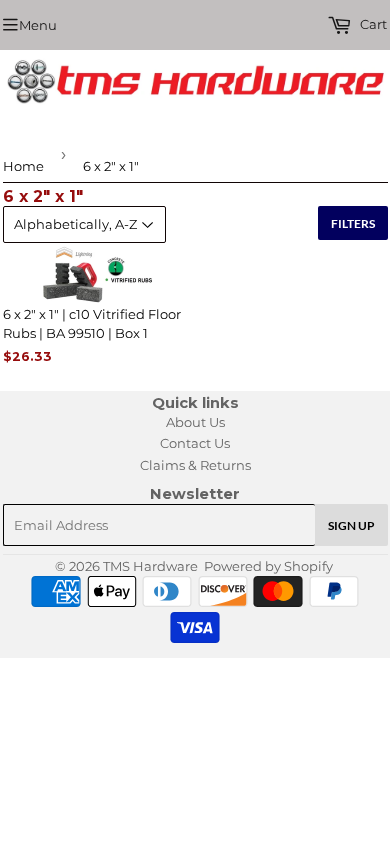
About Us (195, 422)
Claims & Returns (195, 465)
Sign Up (351, 525)
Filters (353, 223)
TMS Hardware (150, 566)
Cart (372, 24)
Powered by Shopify (268, 566)
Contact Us (195, 443)
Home (23, 166)
